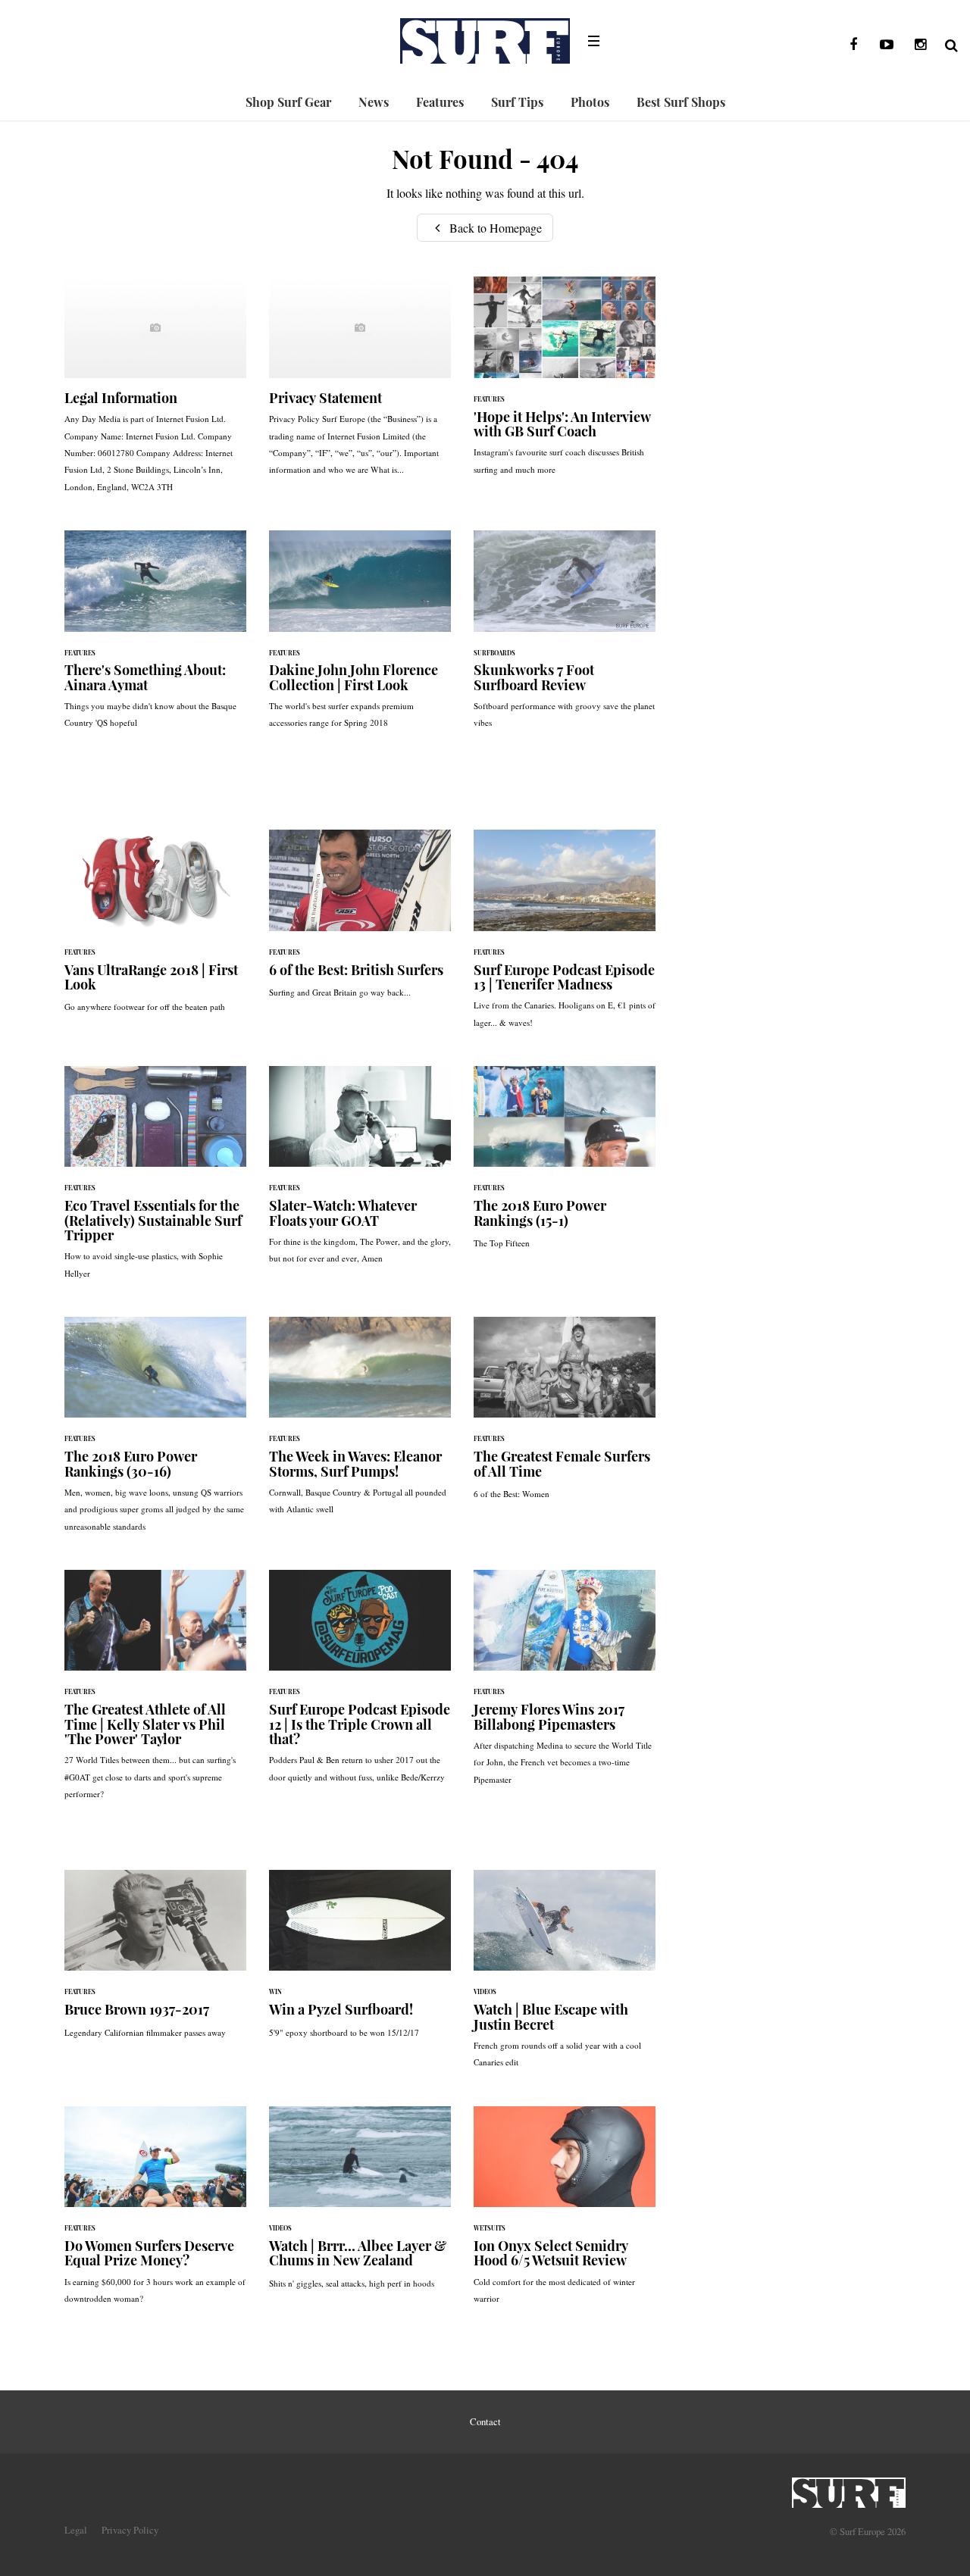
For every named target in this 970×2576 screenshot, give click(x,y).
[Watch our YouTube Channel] (887, 45)
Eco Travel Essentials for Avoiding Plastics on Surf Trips (155, 1180)
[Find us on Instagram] (920, 45)
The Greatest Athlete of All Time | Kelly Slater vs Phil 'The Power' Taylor (155, 1692)
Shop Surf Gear (288, 102)
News (374, 102)
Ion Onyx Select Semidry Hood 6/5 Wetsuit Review (565, 2213)
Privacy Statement (360, 383)
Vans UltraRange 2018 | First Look (155, 928)
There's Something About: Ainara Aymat (155, 637)
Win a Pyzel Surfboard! (360, 1962)
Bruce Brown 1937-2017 (155, 1962)
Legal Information (155, 392)
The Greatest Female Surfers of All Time (565, 1416)
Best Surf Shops (681, 102)
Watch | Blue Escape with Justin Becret (565, 1977)
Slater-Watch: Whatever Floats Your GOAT (360, 1173)
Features (440, 102)
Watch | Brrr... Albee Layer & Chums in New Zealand (360, 2205)
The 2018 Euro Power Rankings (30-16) (155, 1432)
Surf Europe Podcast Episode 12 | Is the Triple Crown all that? (360, 1684)
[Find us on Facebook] (853, 45)
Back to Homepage (494, 228)
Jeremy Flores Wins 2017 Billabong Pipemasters (565, 1685)
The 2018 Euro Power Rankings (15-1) (565, 1165)
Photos (590, 102)
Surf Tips (517, 102)
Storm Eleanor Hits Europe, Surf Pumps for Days (360, 1424)
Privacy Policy (130, 2530)
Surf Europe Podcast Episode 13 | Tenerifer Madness (565, 936)
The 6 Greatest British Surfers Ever (360, 921)
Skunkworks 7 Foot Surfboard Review (565, 637)
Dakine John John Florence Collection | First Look (360, 637)
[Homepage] (849, 2488)
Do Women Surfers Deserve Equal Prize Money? (155, 2213)
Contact (485, 2421)
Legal (76, 2530)
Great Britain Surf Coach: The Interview (565, 383)
